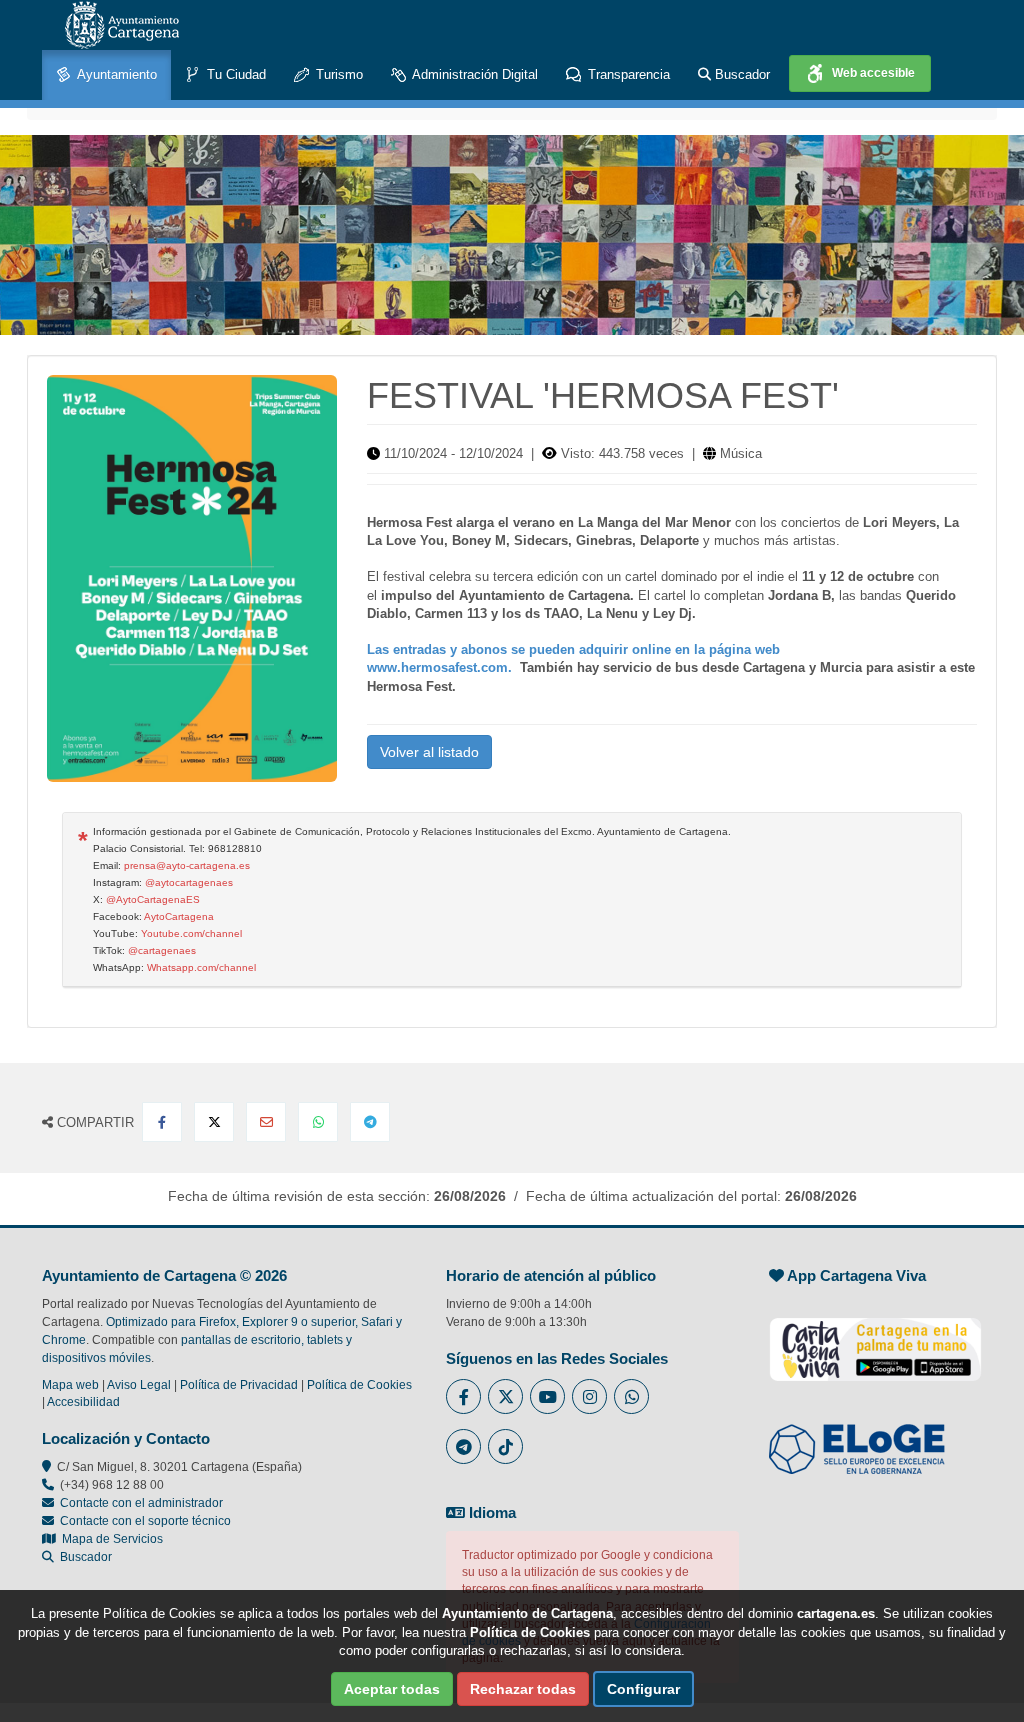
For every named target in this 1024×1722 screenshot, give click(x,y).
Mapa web (70, 1385)
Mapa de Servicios (109, 1539)
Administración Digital (473, 74)
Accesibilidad (83, 1402)
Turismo (337, 74)
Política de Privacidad (239, 1385)
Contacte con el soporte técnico (145, 1521)
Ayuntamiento (115, 74)
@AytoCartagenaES (153, 899)
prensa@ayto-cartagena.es (187, 865)
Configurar (643, 1689)
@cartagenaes (162, 950)
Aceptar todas (392, 1689)
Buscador (740, 74)
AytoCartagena (179, 916)
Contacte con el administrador (141, 1503)
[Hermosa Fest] (192, 579)
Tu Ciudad (234, 74)
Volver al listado (429, 752)
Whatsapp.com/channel (201, 967)
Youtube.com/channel (191, 933)
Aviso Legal (139, 1385)
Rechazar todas (523, 1689)
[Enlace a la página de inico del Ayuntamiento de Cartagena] (122, 25)
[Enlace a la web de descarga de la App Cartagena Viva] (875, 1339)
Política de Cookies (359, 1385)
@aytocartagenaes (189, 882)
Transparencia (627, 74)
